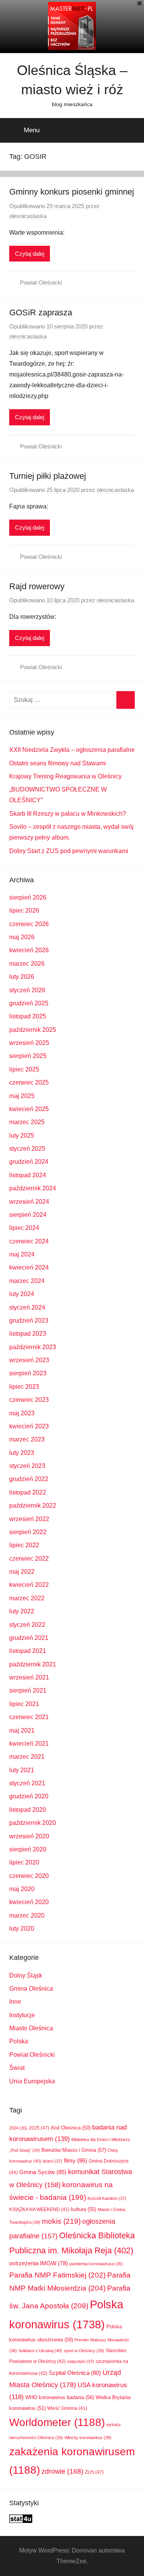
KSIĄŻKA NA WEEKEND (39, 2209)
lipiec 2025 (24, 1069)
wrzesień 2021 (29, 1677)
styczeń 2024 (27, 1307)
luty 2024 (22, 1294)
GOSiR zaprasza (41, 312)
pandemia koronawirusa (96, 2264)
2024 (18, 2128)
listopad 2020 (28, 1810)
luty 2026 (22, 977)
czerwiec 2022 (29, 1559)
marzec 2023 (27, 1439)
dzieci (52, 2161)
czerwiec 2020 (29, 1876)
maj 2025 (22, 1096)
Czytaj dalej (30, 254)
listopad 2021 (28, 1651)
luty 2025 (22, 1136)
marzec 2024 (27, 1281)
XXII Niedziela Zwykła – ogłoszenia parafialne (72, 750)
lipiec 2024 (24, 1228)
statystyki (81, 2361)
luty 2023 (22, 1453)
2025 (39, 2128)
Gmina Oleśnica (31, 1989)
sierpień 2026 (28, 897)
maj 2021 (22, 1730)
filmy (75, 2160)
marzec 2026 (27, 964)
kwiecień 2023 (29, 1426)
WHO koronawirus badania (60, 2397)
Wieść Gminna (67, 2408)
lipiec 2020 (24, 1862)
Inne (15, 2002)
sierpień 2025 (28, 1056)
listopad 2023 (28, 1334)
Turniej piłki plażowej (48, 476)
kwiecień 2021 (29, 1744)
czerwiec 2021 (29, 1717)
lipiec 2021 (24, 1704)
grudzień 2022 (29, 1479)
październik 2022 (33, 1505)
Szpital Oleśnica (75, 2373)
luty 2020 (22, 1929)
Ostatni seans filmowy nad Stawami (58, 763)
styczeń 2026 (27, 990)
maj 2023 (22, 1413)
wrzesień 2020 (29, 1836)
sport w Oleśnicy (84, 2351)
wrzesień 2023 (29, 1360)
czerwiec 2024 (29, 1241)
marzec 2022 (27, 1598)
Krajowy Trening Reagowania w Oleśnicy (65, 776)
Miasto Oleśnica (31, 2028)
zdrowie (62, 2471)
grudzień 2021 (29, 1638)
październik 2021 (33, 1664)
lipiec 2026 (24, 911)
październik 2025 (33, 1030)
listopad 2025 (28, 1016)
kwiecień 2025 (29, 1109)
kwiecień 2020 (29, 1902)
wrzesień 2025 (29, 1043)
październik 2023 (33, 1347)
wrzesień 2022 (29, 1519)
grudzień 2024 (29, 1162)
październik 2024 (33, 1188)
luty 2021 (22, 1770)
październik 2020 (33, 1823)
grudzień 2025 (29, 1003)
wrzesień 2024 (29, 1202)
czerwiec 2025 (29, 1082)
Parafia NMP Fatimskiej (57, 2275)
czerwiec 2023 (29, 1400)
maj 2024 (22, 1254)
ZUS (94, 2472)
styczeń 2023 (27, 1466)
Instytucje (22, 2015)
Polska (19, 2041)
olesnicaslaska (28, 216)
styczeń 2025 (27, 1149)
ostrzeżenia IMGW (39, 2263)
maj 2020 (22, 1889)
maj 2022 (22, 1572)
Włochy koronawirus (88, 2438)
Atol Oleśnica (71, 2128)
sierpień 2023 (28, 1373)
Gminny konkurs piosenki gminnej (72, 192)
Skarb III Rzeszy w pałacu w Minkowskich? (68, 814)
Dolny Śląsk (26, 1975)
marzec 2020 (27, 1915)
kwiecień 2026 (29, 950)
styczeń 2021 (27, 1783)
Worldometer (57, 2422)
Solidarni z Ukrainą (40, 2351)
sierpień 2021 (28, 1690)
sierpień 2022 (28, 1532)
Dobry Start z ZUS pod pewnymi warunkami (69, 851)
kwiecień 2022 (29, 1585)
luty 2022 (22, 1611)
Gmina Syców (43, 2172)
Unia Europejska (32, 2081)
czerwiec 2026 (29, 924)
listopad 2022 (28, 1492)
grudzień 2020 (29, 1796)
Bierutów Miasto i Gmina (74, 2150)
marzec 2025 (27, 1122)
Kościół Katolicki (107, 2198)
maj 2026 (22, 937)
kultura (84, 2209)
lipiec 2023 (24, 1387)
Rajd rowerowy (37, 586)
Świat (17, 2068)
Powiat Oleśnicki (41, 282)
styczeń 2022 (27, 1625)
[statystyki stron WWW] (21, 2521)
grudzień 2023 (29, 1320)
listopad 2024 (28, 1175)
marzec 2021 (27, 1757)
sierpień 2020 (28, 1849)
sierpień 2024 (28, 1215)
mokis (61, 2221)
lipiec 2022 (24, 1545)
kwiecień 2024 (29, 1267)
